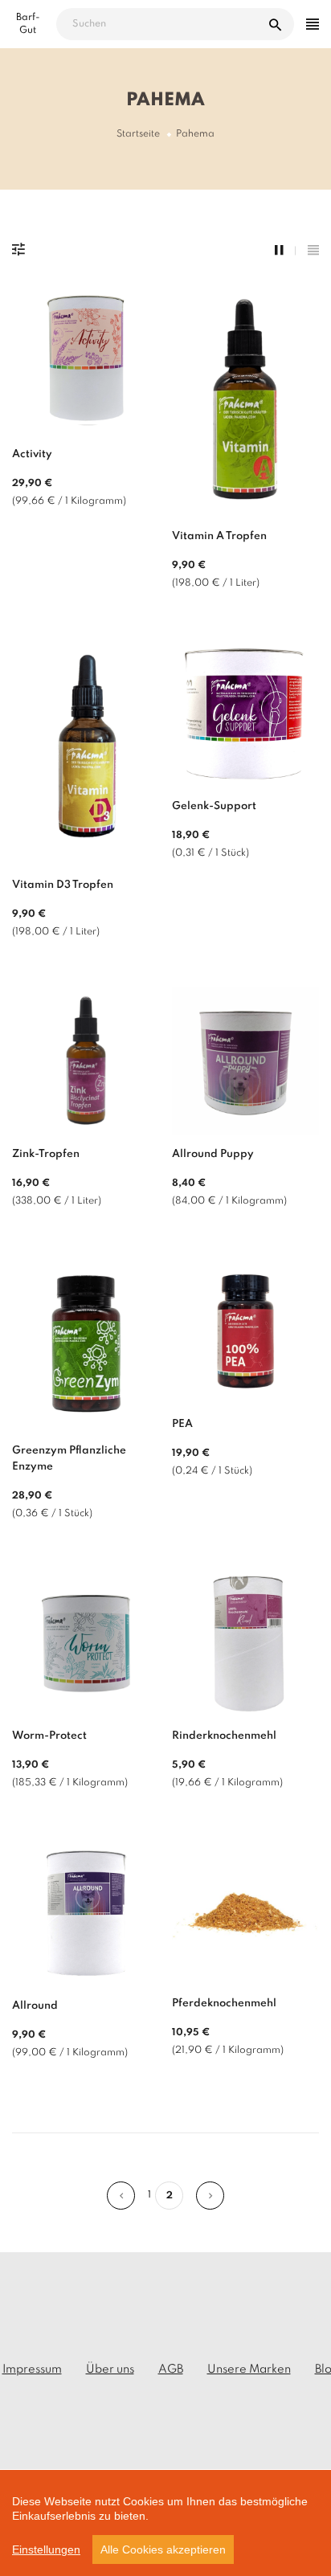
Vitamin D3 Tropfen (63, 885)
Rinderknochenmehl (224, 1736)
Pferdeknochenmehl (224, 2004)
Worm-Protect (49, 1736)
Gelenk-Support (214, 806)
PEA (182, 1424)
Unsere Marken (249, 2370)
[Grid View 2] (285, 251)
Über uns (110, 2370)
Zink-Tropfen (46, 1154)
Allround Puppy (213, 1154)
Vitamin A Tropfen (219, 536)
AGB (171, 2370)
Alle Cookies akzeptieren (163, 2549)
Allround (35, 2006)
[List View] (313, 251)
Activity (32, 454)
